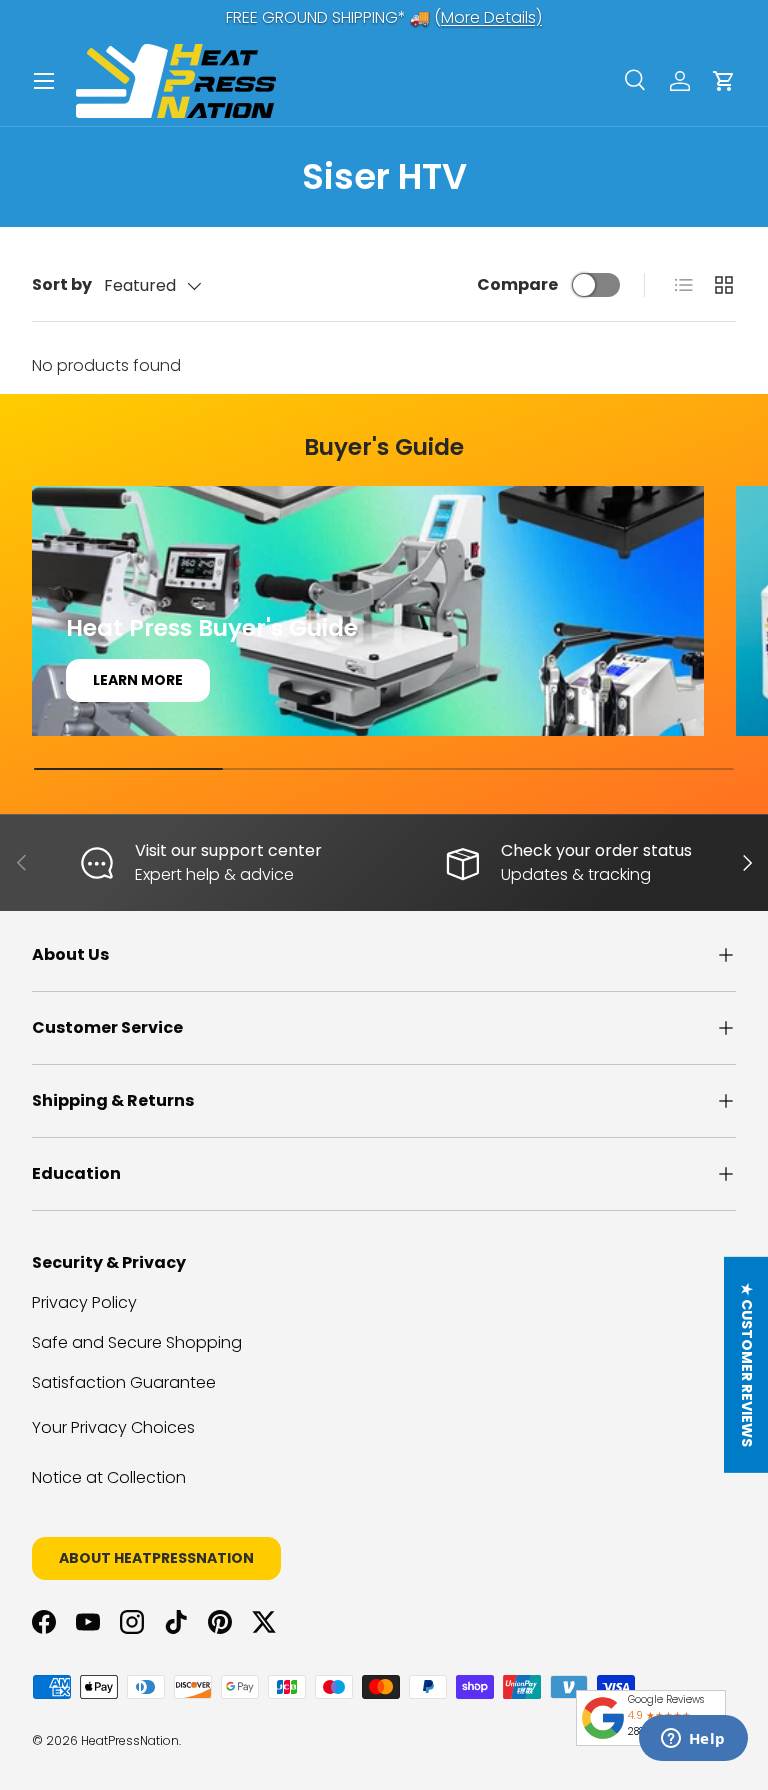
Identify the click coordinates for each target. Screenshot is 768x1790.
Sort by (62, 284)
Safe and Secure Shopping (137, 1342)
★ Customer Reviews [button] (747, 1364)
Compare (517, 284)
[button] (724, 81)
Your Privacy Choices (113, 1427)
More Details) (491, 17)
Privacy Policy (84, 1302)
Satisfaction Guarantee (124, 1382)
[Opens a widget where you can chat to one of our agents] (693, 1740)
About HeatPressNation (156, 1558)
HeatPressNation (130, 1740)
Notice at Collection (109, 1477)
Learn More (138, 680)
